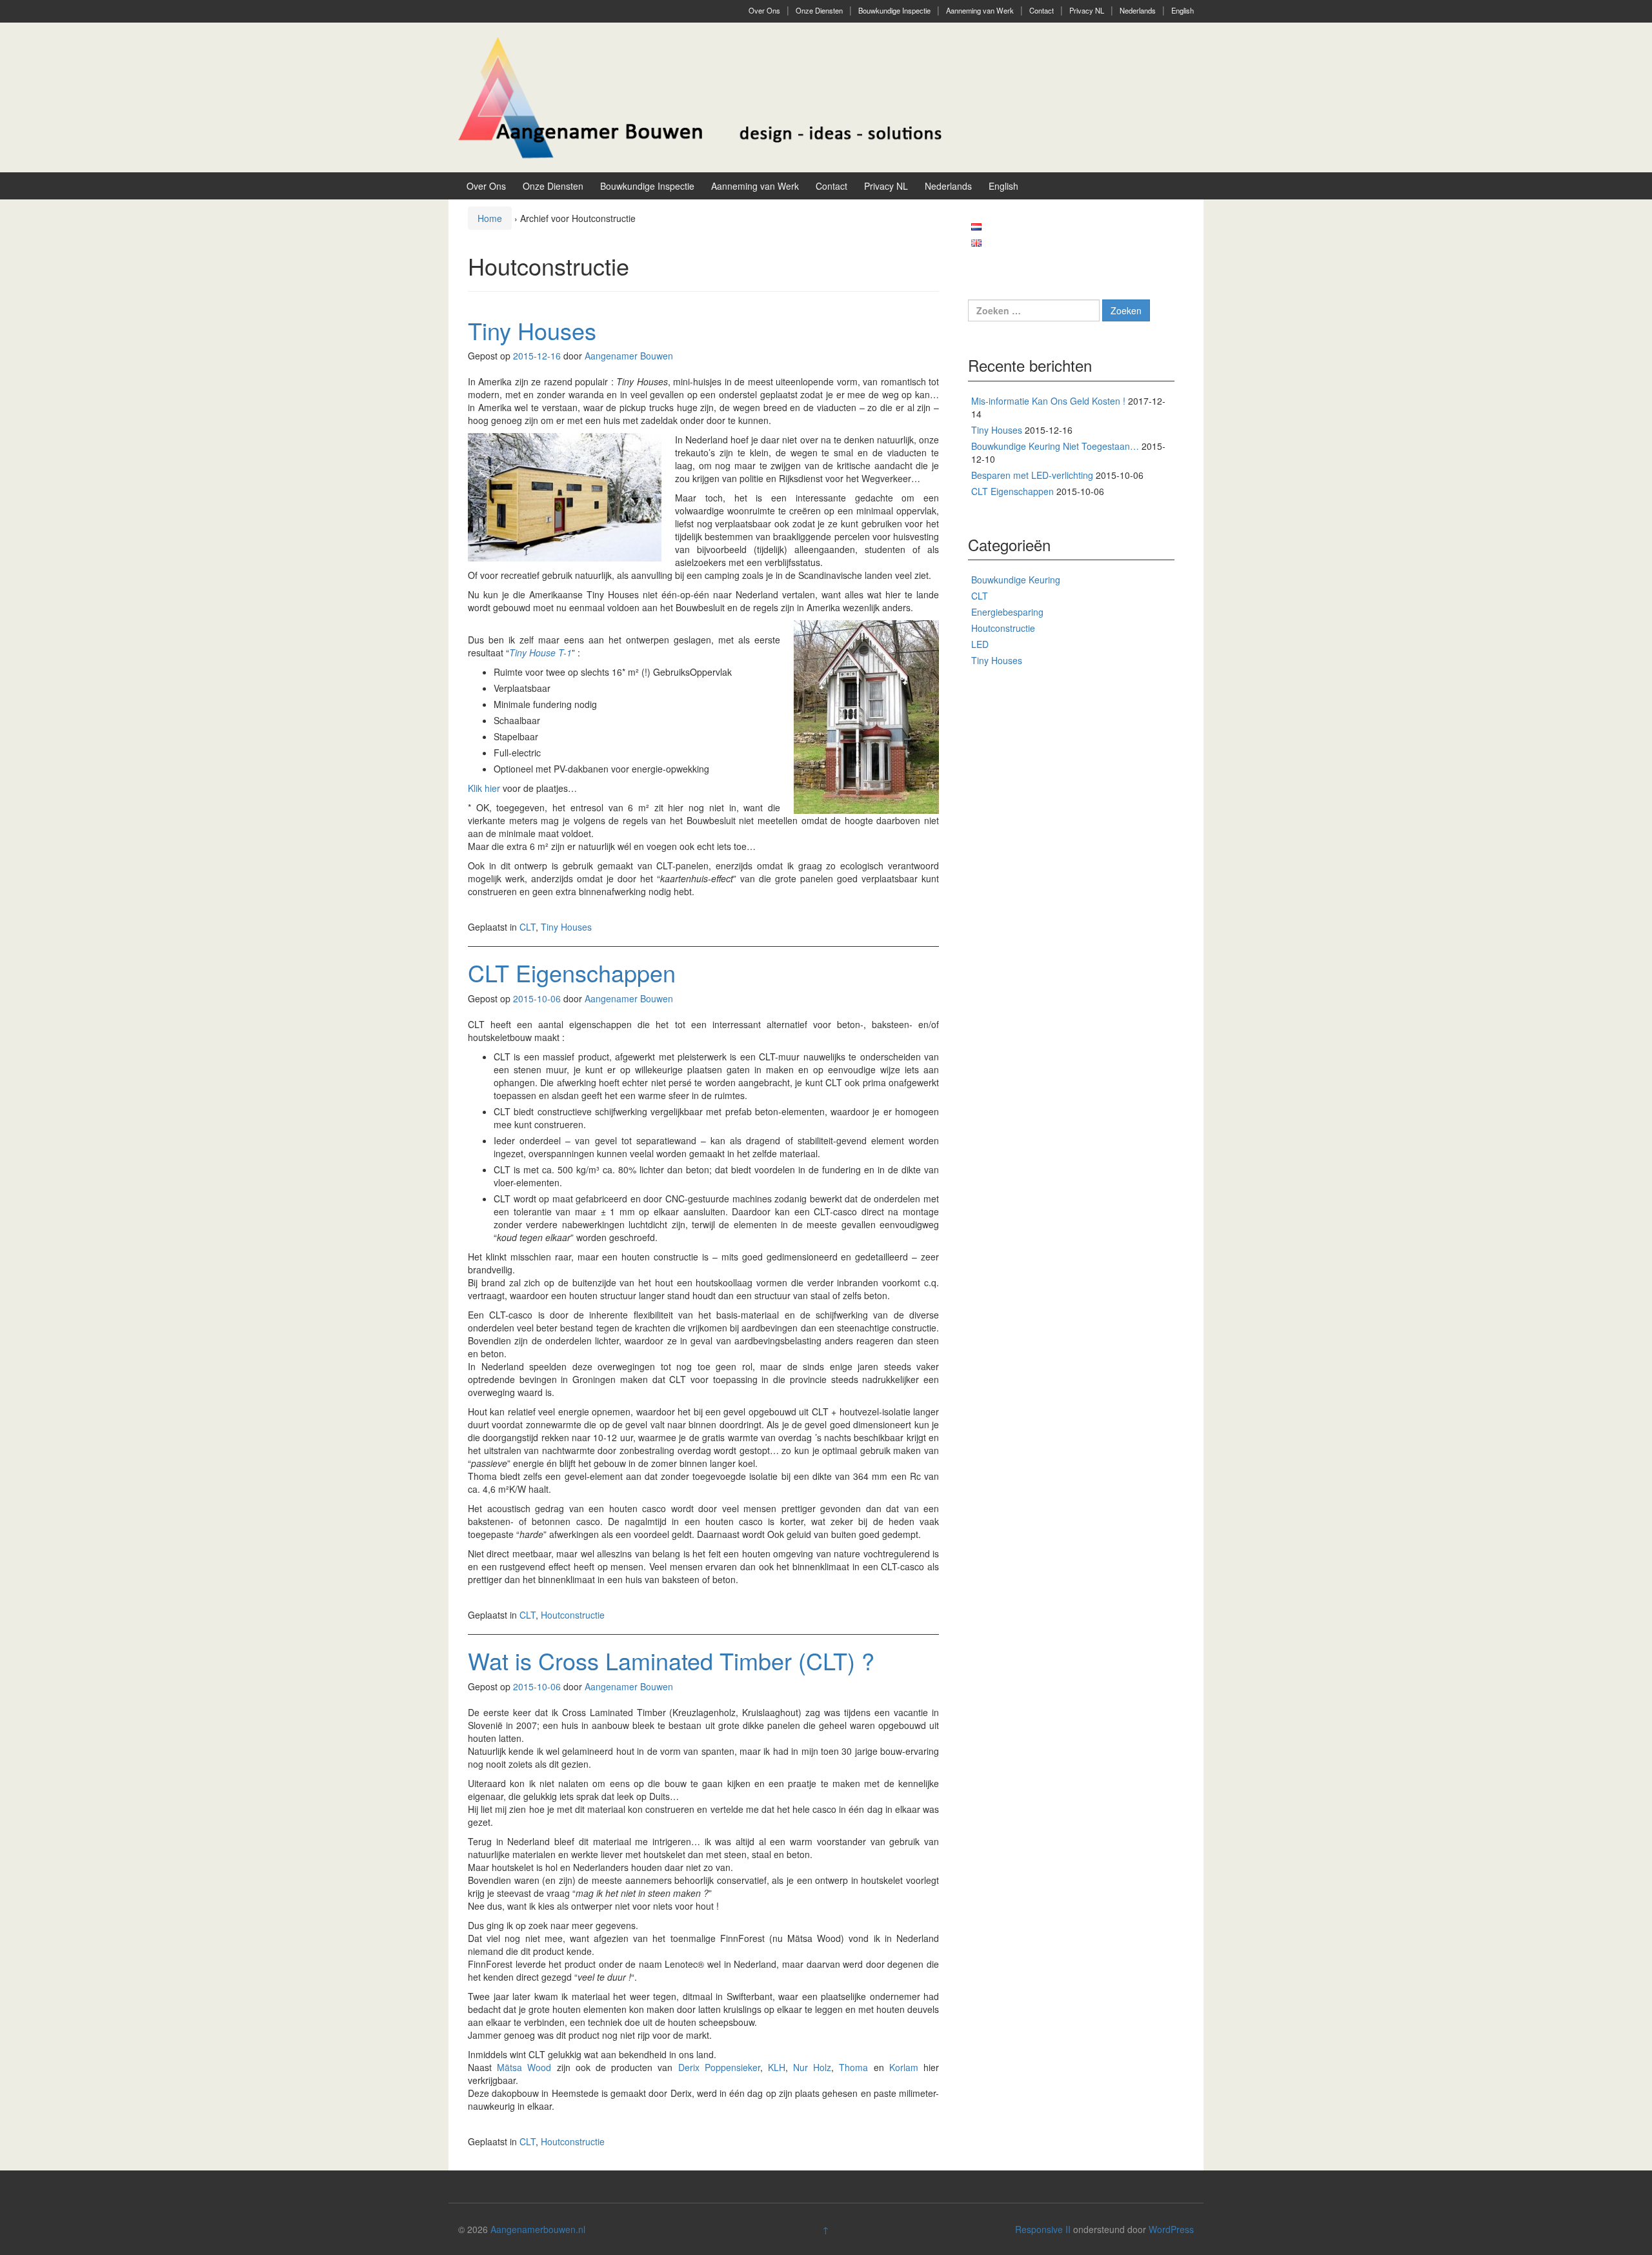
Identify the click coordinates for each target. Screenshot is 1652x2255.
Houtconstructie (573, 1615)
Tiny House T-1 (540, 652)
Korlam (904, 2067)
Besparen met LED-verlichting (1032, 475)
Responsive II (1043, 2229)
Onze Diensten (819, 10)
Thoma (853, 2067)
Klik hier (484, 788)
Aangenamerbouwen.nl (538, 2229)
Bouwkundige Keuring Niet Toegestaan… (1055, 446)
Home (490, 218)
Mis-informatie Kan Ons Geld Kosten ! (1048, 401)
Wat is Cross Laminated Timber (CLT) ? (671, 1660)
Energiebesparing (1007, 612)
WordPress (1171, 2229)
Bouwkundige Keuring (1016, 580)
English (1183, 10)
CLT (528, 927)
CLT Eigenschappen (572, 972)
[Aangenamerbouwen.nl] (700, 96)
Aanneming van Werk (980, 10)
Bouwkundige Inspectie (894, 10)
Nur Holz (812, 2067)
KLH (777, 2067)
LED (980, 644)
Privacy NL (1087, 10)
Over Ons (764, 10)
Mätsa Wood (524, 2067)
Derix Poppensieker (719, 2067)
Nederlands (1138, 10)
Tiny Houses (532, 330)
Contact (1042, 10)
